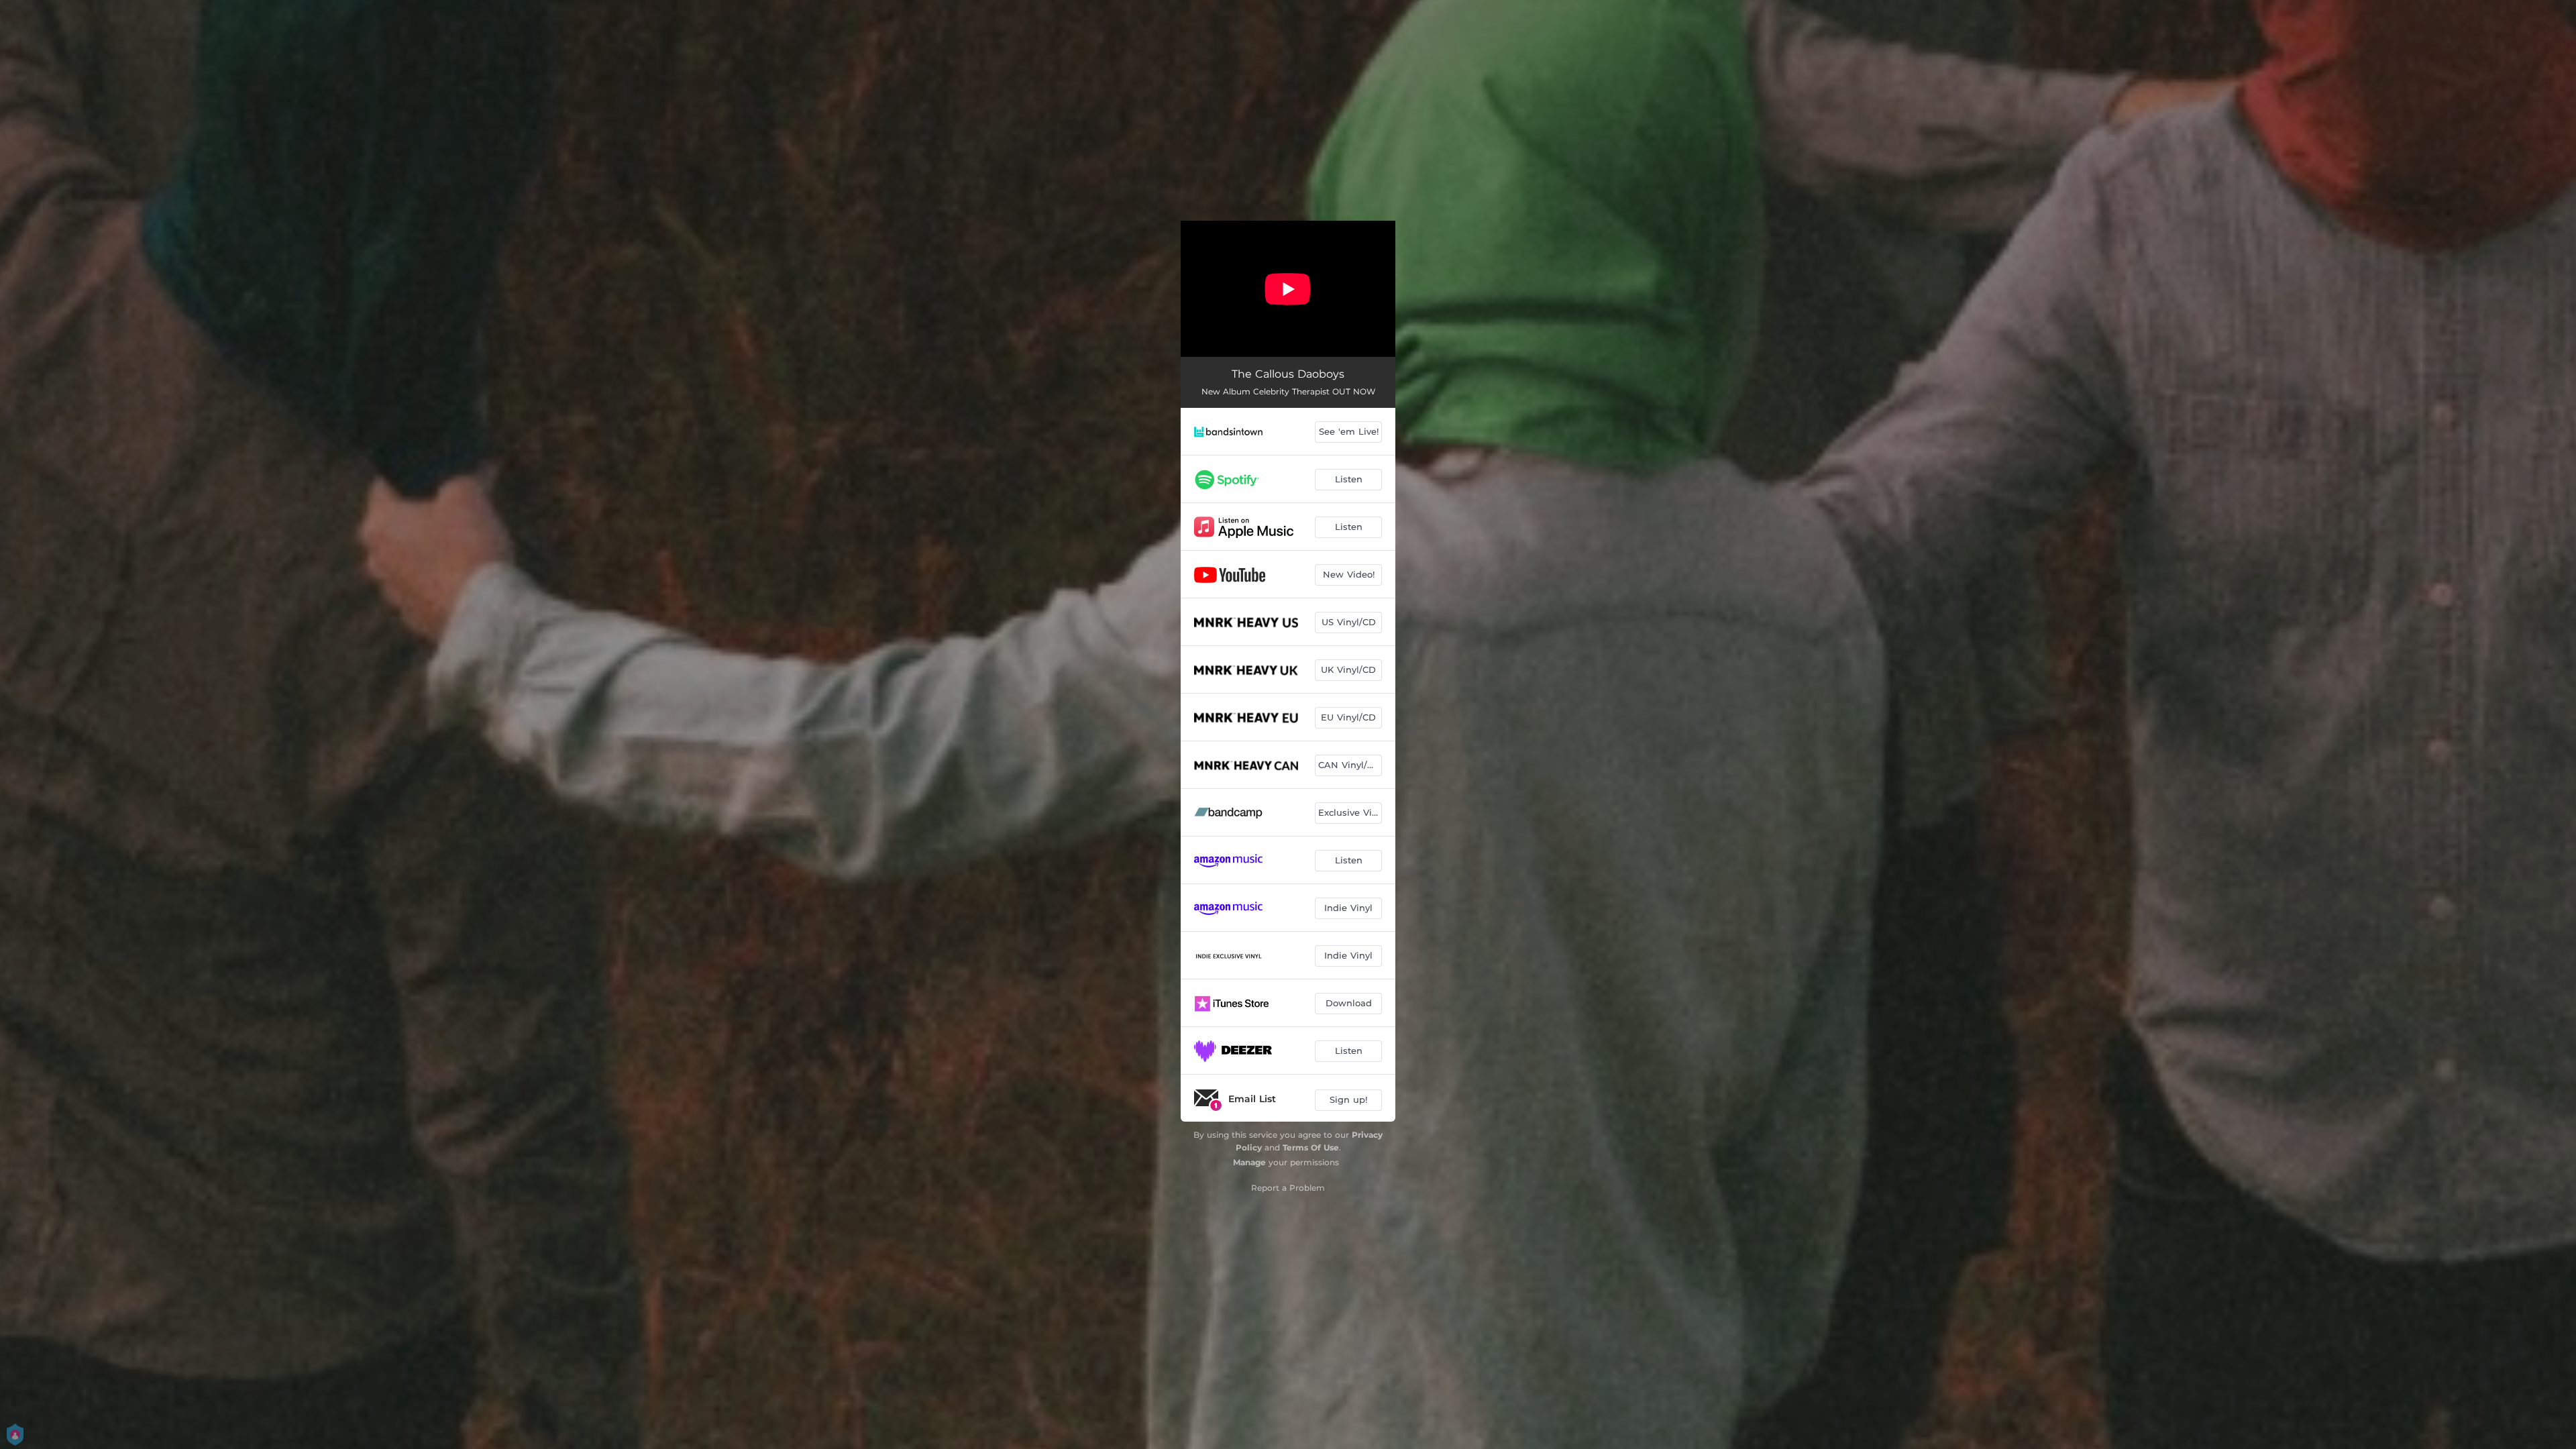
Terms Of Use (1311, 1147)
